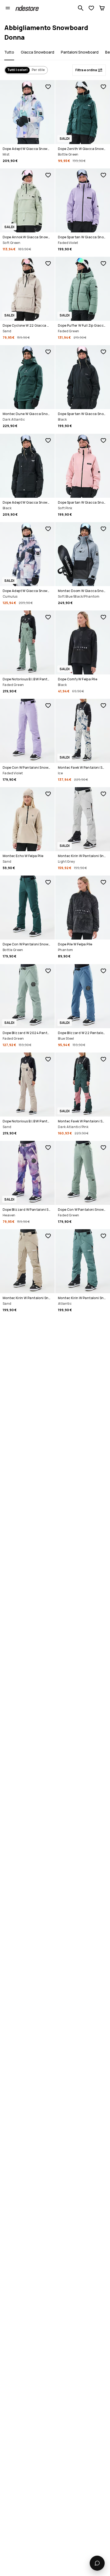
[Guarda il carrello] (102, 8)
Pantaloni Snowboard (80, 52)
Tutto (9, 52)
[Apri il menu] (8, 8)
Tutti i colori (17, 70)
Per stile (38, 70)
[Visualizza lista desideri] (91, 8)
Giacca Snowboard (38, 52)
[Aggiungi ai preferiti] (48, 87)
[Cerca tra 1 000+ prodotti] (81, 8)
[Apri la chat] (97, 2563)
